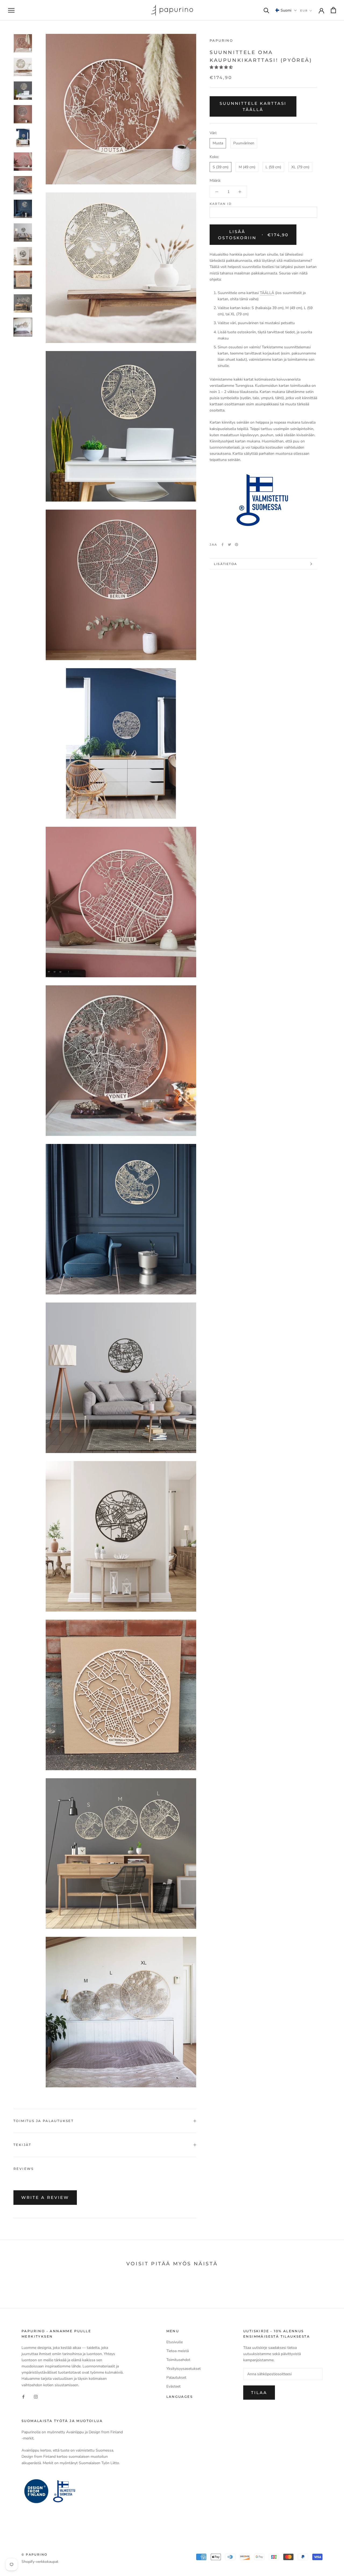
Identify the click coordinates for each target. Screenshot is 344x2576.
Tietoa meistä (178, 2351)
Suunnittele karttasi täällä (253, 106)
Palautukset (176, 2378)
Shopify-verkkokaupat (40, 2562)
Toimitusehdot (178, 2360)
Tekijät (22, 2145)
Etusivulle (175, 2342)
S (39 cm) (221, 167)
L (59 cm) (273, 167)
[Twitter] (230, 545)
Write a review (45, 2197)
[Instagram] (36, 2397)
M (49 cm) (247, 167)
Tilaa (259, 2393)
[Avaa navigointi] (11, 10)
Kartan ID (221, 204)
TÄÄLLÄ (267, 293)
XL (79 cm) (300, 167)
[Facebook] (223, 545)
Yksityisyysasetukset (184, 2369)
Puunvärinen (244, 143)
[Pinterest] (236, 545)
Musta (218, 143)
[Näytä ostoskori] (333, 10)
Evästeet (173, 2386)
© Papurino (34, 2554)
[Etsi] (266, 10)
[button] (286, 10)
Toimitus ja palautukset (44, 2121)
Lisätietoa (225, 564)
